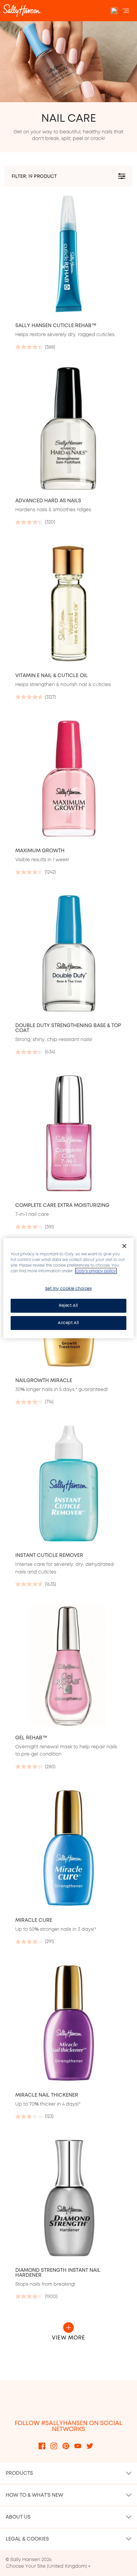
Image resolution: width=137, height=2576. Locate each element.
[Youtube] (78, 2445)
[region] (68, 1288)
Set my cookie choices (69, 1288)
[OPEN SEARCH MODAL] (114, 11)
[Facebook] (42, 2445)
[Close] (124, 1246)
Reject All (68, 1305)
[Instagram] (54, 2445)
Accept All (68, 1323)
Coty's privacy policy (96, 1271)
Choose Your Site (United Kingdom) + (48, 2566)
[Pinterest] (66, 2445)
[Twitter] (90, 2445)
